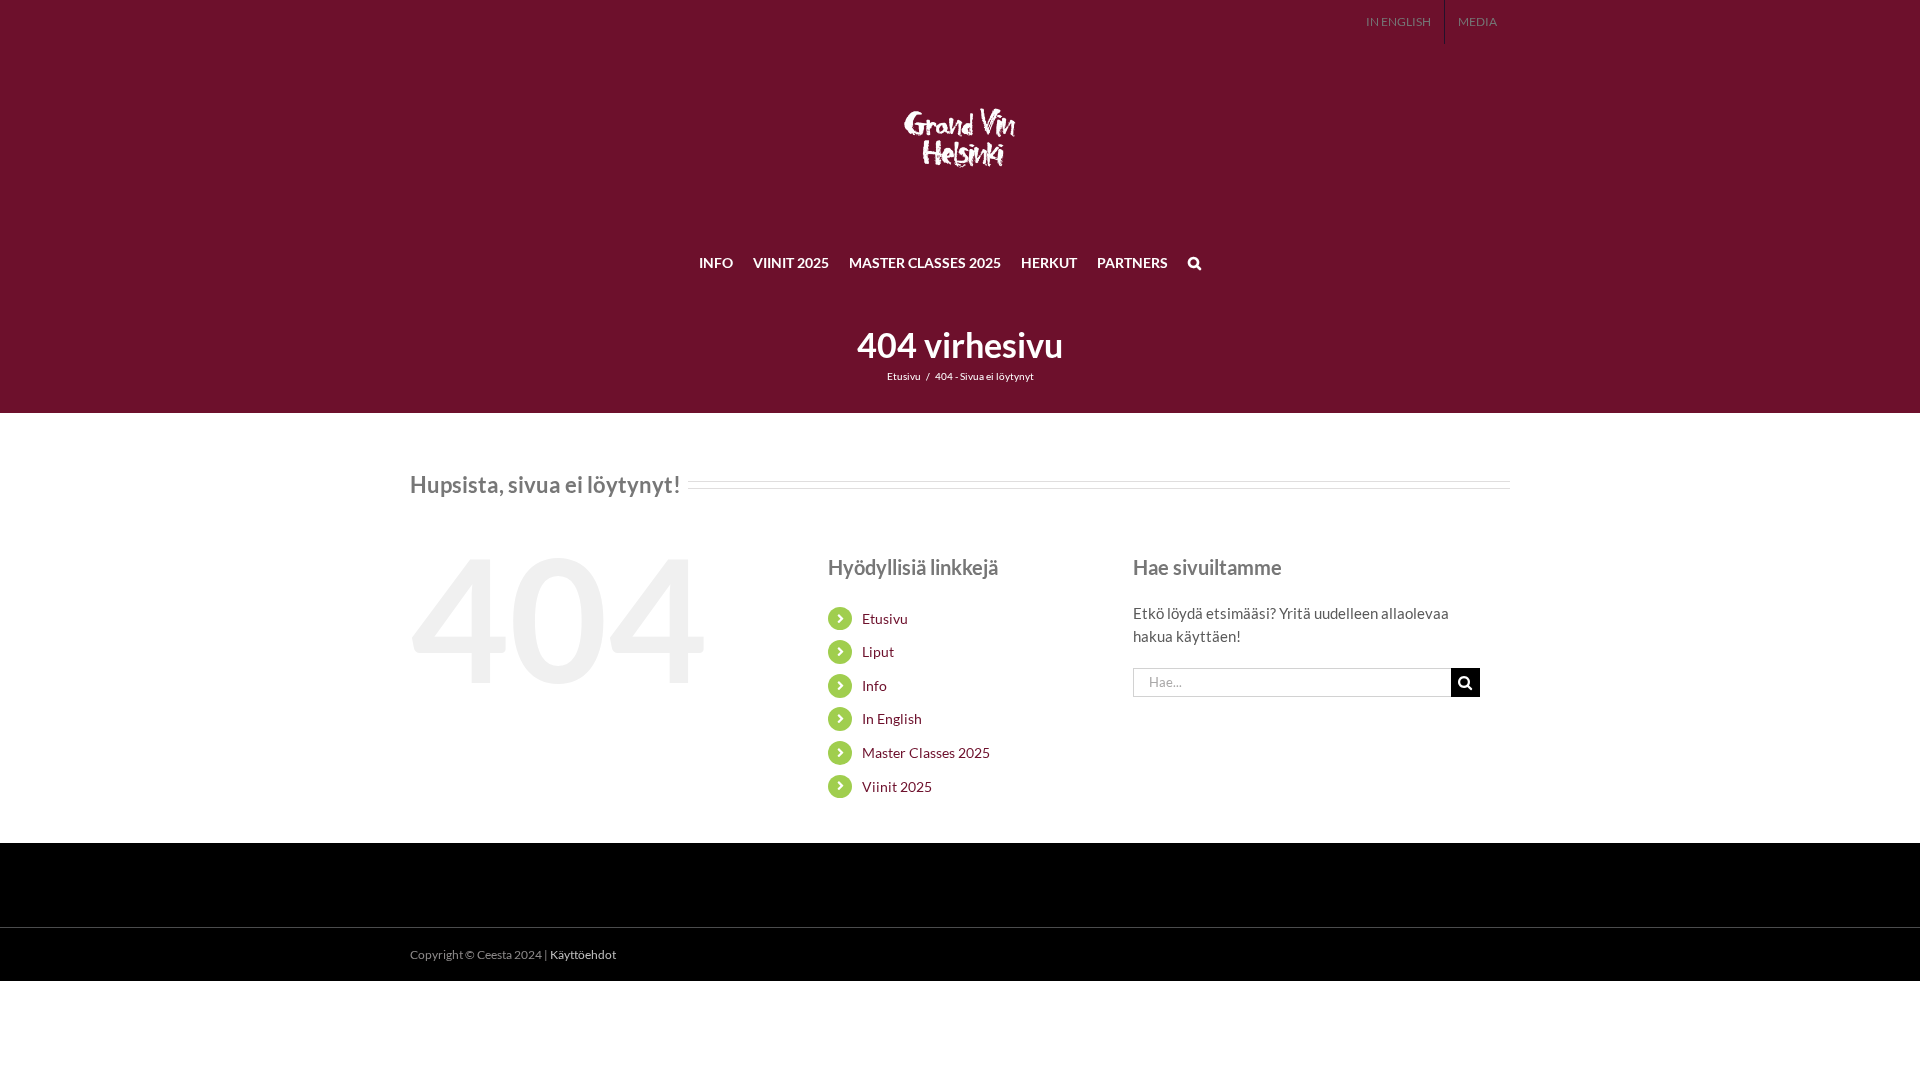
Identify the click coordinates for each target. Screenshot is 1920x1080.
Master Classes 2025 (926, 752)
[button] (1194, 262)
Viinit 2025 (897, 786)
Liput (878, 651)
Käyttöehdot (583, 954)
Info (874, 685)
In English (892, 718)
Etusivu (885, 618)
